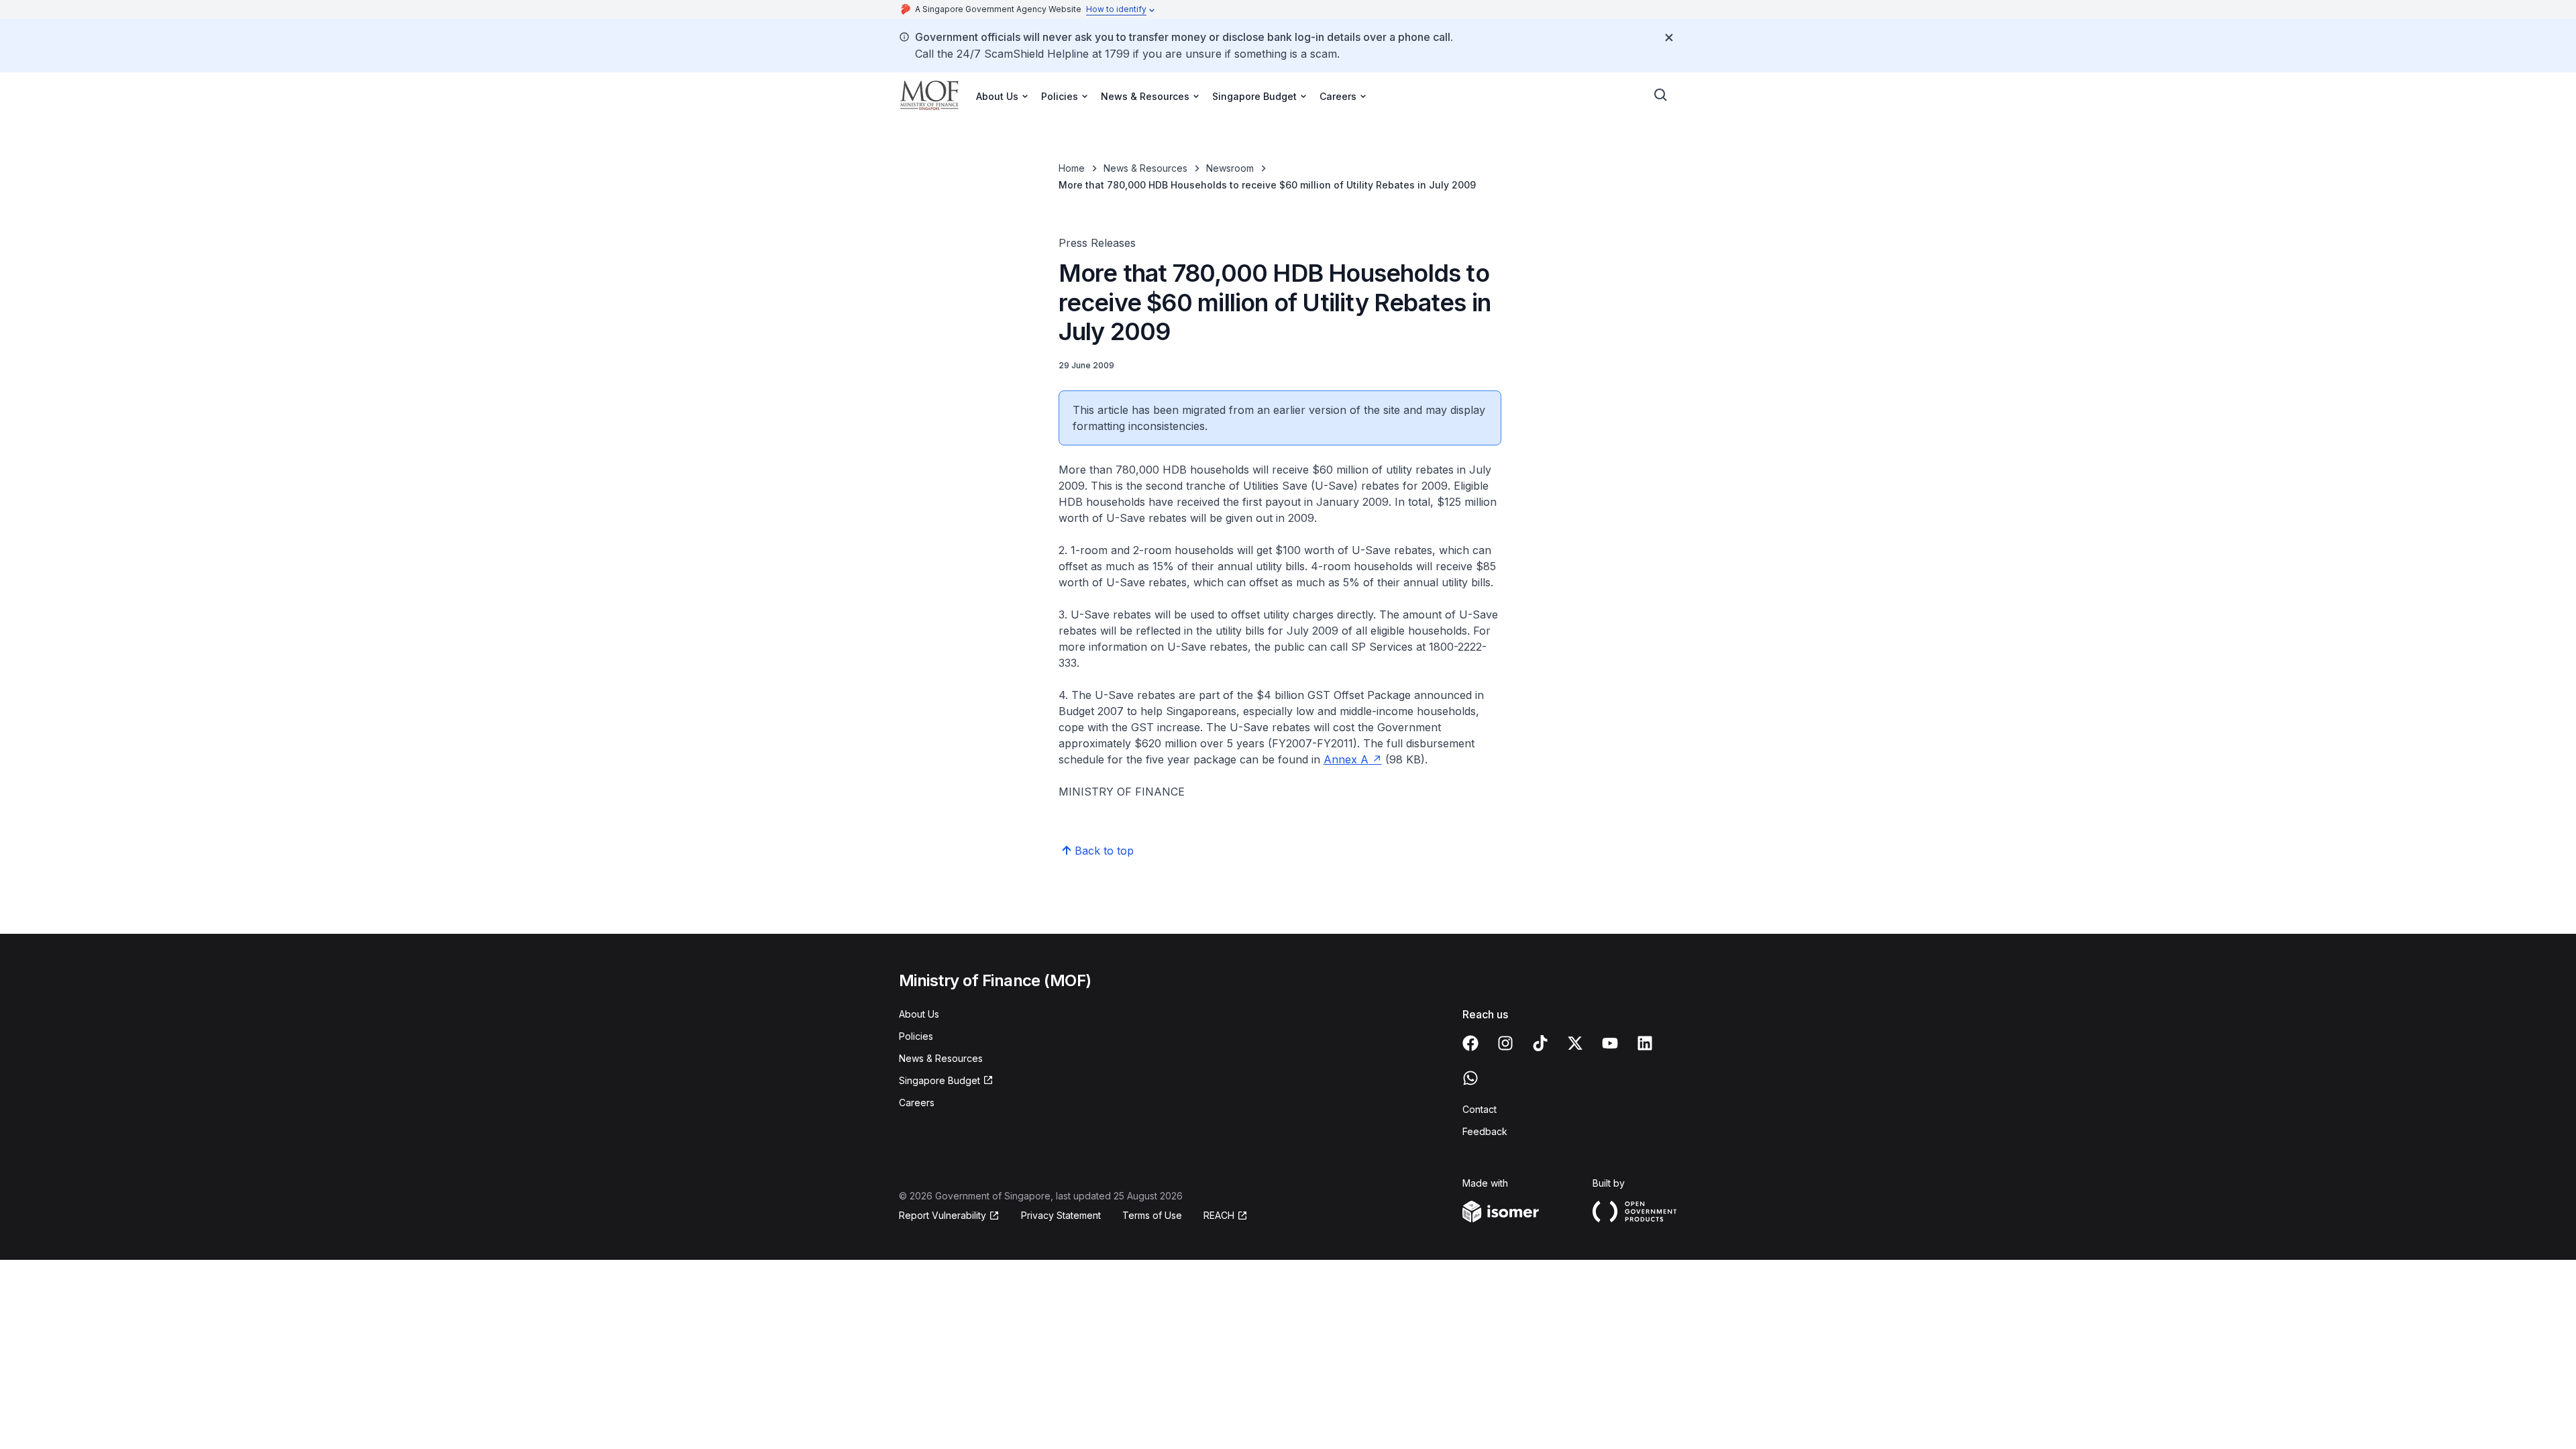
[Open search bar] (1661, 95)
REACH (1219, 1215)
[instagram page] (1505, 1043)
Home (1072, 168)
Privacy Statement (1061, 1215)
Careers (917, 1103)
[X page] (1575, 1043)
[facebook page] (1470, 1043)
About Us (919, 1014)
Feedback (1485, 1131)
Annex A (1346, 759)
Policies (916, 1036)
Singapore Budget (940, 1080)
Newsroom (1230, 168)
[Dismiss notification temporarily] (1669, 38)
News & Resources (1145, 168)
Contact (1480, 1109)
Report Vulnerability (943, 1215)
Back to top (1104, 851)
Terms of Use (1152, 1215)
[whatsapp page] (1470, 1078)
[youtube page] (1610, 1043)
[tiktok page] (1540, 1043)
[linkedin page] (1645, 1043)
